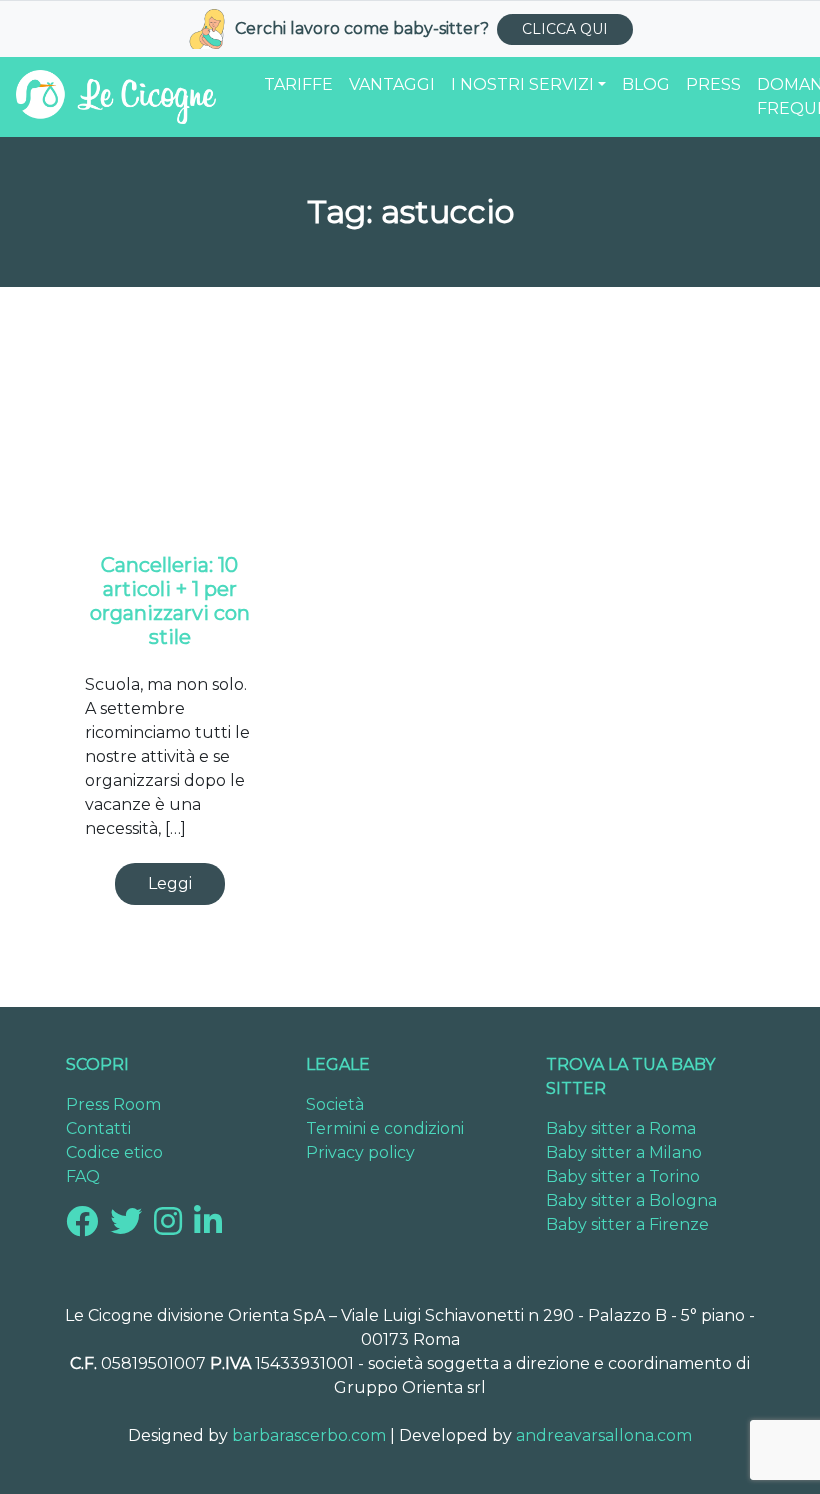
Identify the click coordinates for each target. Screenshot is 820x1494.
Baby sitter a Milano (624, 1152)
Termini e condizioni (385, 1128)
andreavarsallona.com (604, 1435)
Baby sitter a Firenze (627, 1224)
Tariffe (298, 84)
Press (713, 84)
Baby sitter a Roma (621, 1128)
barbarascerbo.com (309, 1435)
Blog (646, 84)
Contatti (98, 1128)
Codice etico (114, 1152)
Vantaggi (392, 84)
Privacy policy (360, 1152)
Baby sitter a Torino (623, 1176)
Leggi (170, 883)
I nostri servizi (522, 84)
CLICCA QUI (565, 29)
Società (335, 1104)
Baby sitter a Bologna (631, 1200)
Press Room (113, 1104)
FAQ (83, 1176)
